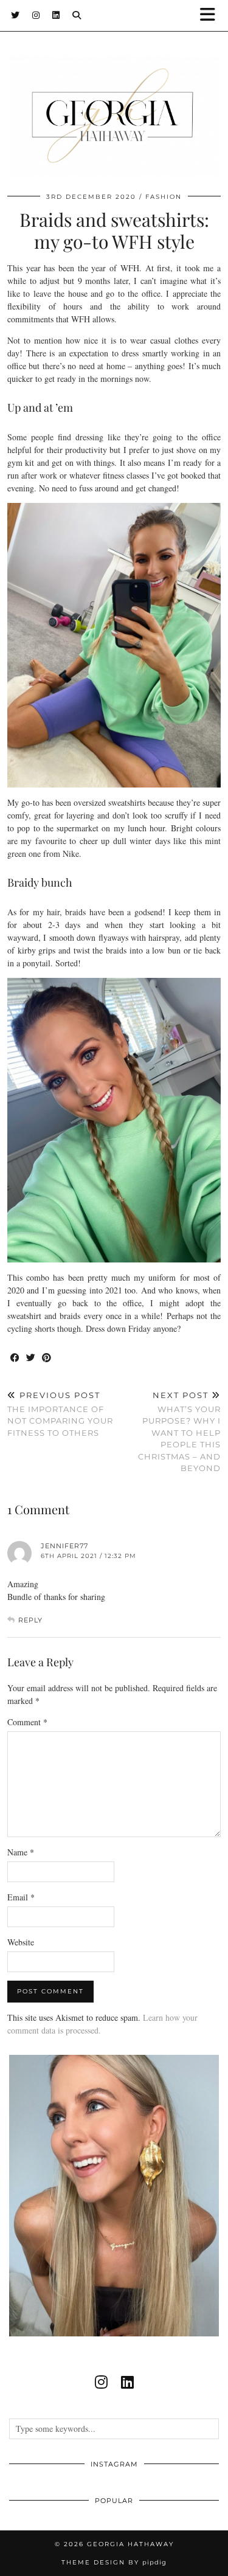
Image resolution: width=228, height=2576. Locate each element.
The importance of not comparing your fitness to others (60, 1414)
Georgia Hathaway (130, 2544)
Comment (27, 1722)
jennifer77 (64, 1546)
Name (21, 1852)
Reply (30, 1620)
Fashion (164, 197)
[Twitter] (16, 15)
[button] (212, 16)
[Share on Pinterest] (47, 1358)
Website (21, 1942)
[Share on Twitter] (31, 1358)
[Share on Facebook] (15, 1358)
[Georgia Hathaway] (114, 96)
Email (21, 1897)
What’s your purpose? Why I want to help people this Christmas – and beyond (179, 1432)
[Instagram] (36, 15)
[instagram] (101, 2382)
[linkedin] (127, 2382)
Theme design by (114, 2562)
